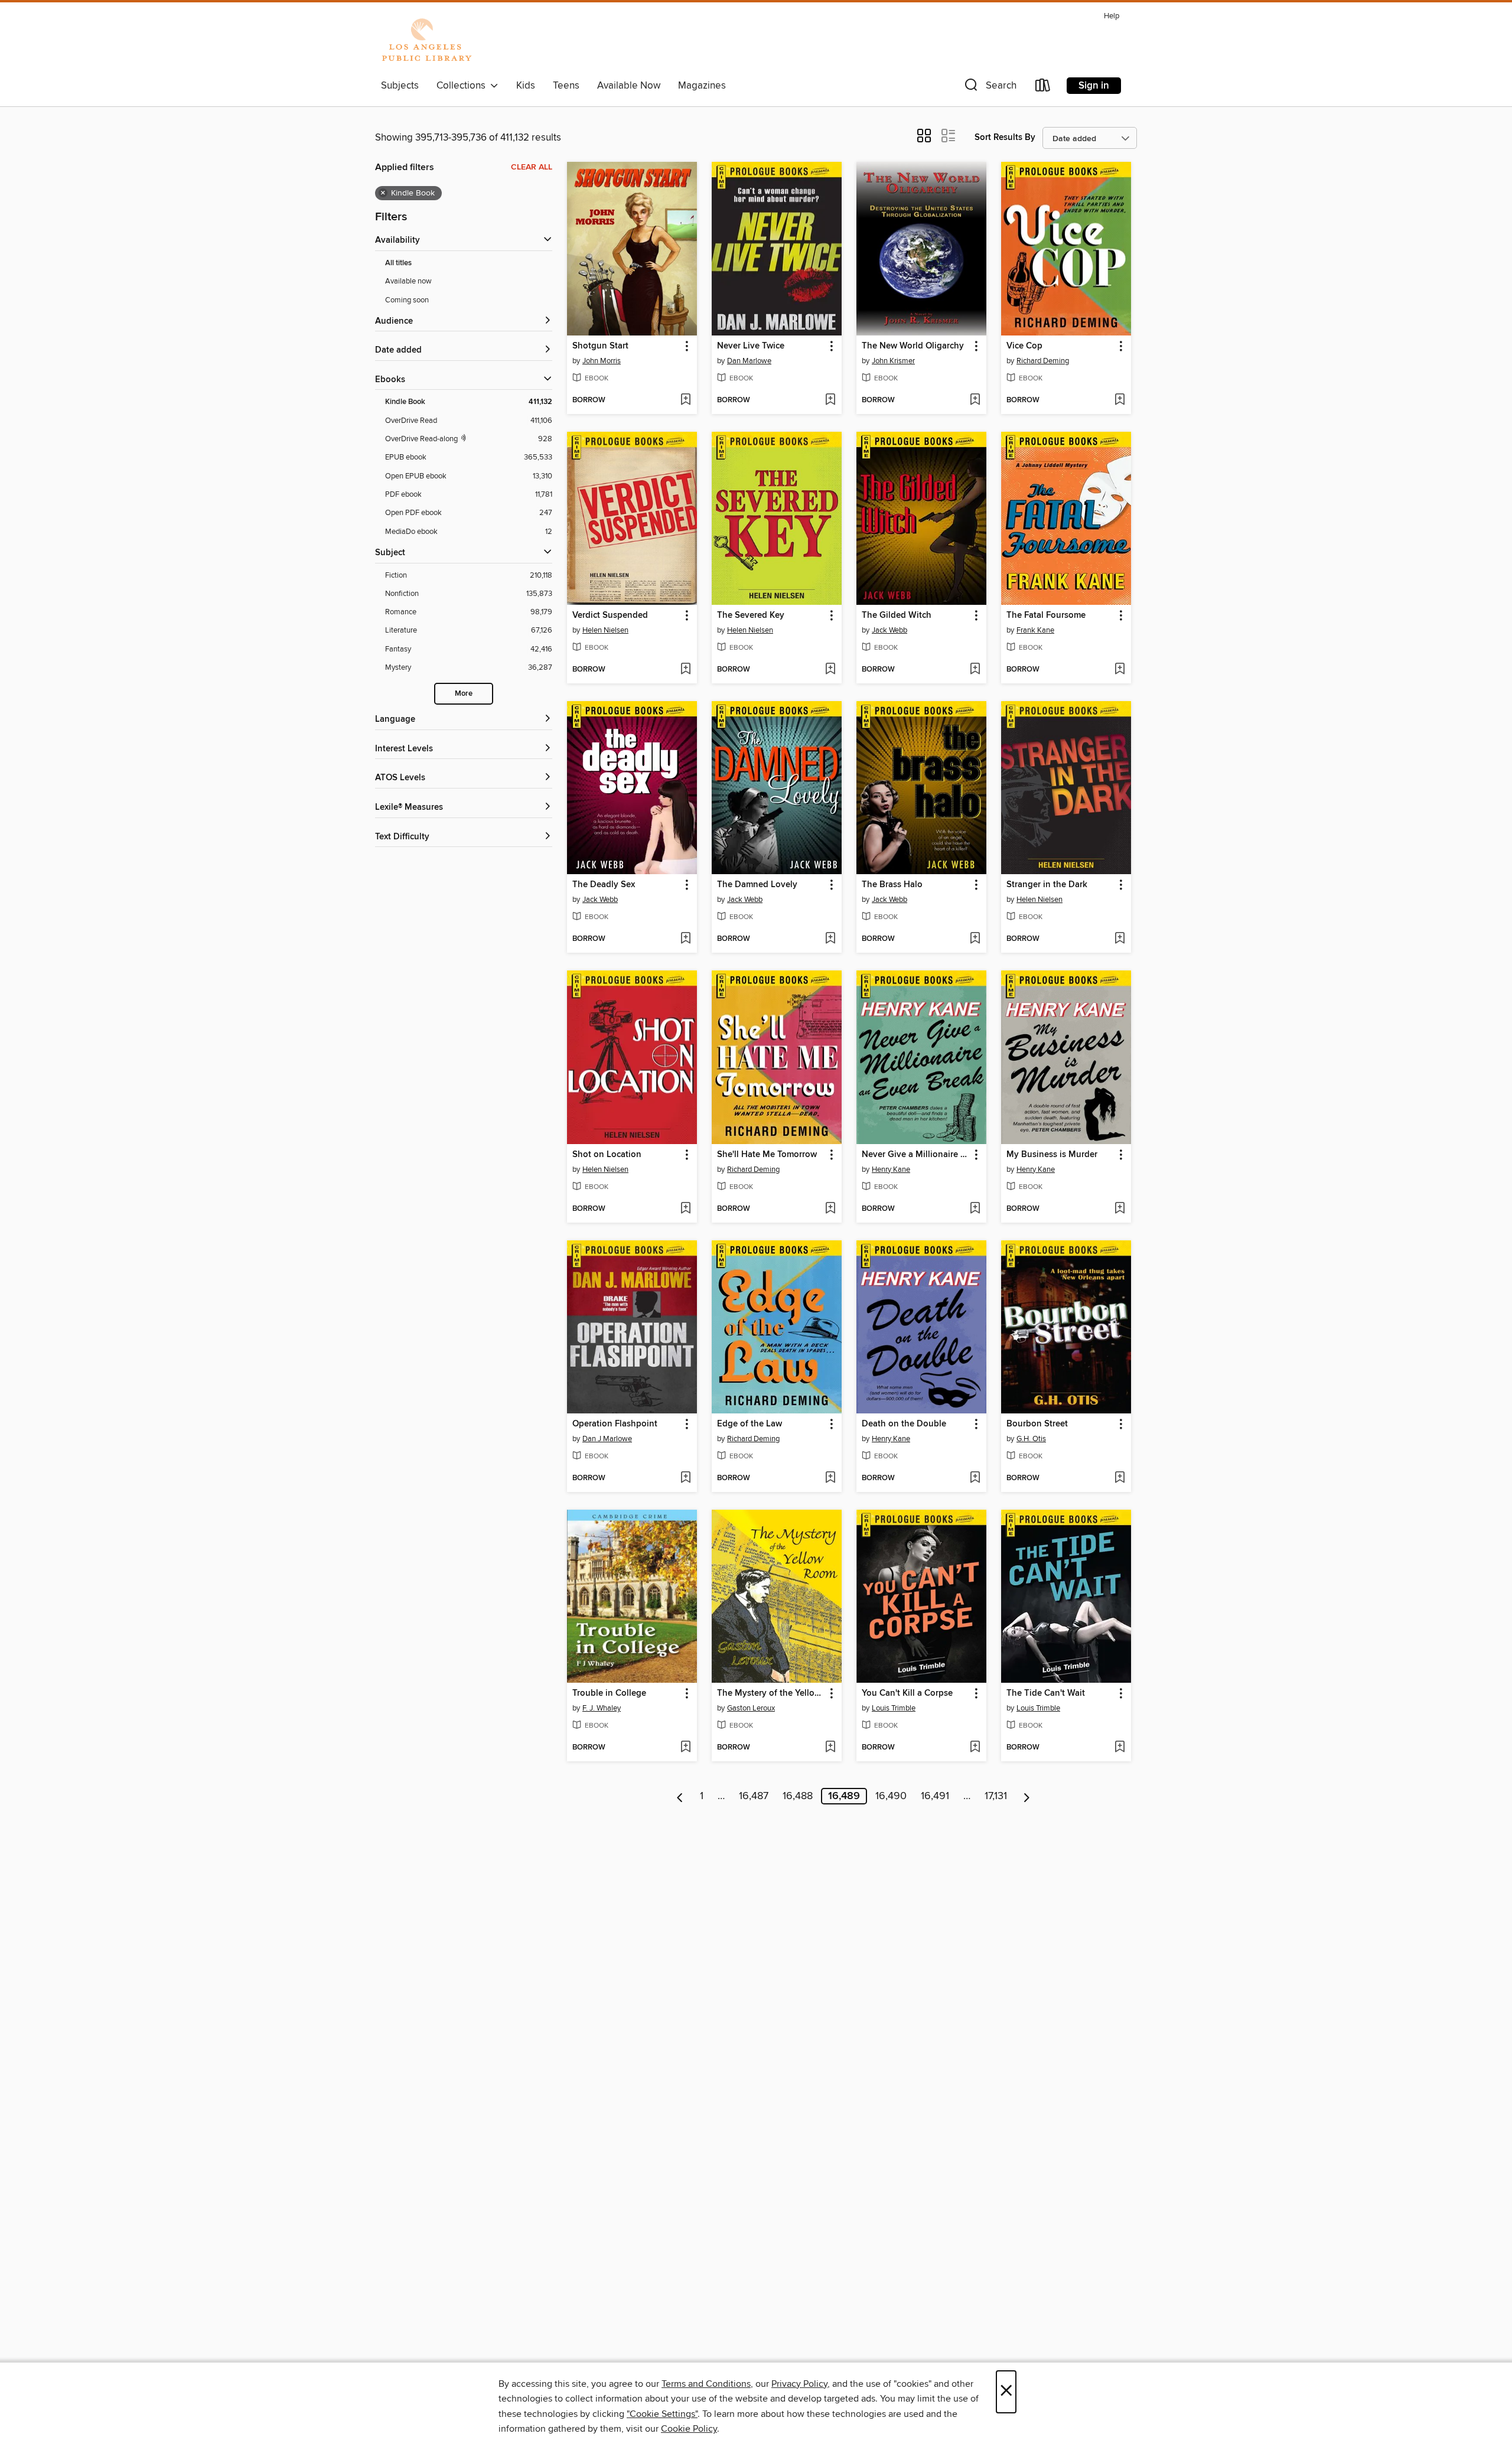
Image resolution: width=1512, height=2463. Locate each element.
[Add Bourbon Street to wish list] (1120, 1478)
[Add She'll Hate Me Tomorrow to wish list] (830, 1209)
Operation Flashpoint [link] (615, 1424)
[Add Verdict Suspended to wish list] (685, 670)
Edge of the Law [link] (750, 1424)
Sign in (1094, 86)
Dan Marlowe (749, 361)
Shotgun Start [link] (600, 346)
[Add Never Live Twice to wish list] (830, 400)
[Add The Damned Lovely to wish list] (830, 939)
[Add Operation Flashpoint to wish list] (685, 1478)
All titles (398, 263)
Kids (526, 86)
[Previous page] (680, 1796)
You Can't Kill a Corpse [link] (907, 1693)
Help (1112, 16)
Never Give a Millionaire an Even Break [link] (916, 1155)
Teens (566, 86)
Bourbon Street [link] (1037, 1424)
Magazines (702, 86)
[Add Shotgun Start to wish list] (685, 400)
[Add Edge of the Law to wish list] (830, 1478)
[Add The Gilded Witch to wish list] (975, 670)
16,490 (891, 1796)
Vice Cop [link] (1024, 346)
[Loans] (1043, 88)
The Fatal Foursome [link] (1046, 615)
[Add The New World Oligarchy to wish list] (975, 400)
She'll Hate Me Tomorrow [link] (767, 1155)
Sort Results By (1005, 137)
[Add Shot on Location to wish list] (685, 1209)
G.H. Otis (1031, 1439)
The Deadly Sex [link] (604, 885)
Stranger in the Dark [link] (1047, 885)
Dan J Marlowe (607, 1439)
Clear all (532, 167)
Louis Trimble (894, 1708)
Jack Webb (889, 630)
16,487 (754, 1796)
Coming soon (407, 300)
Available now (408, 281)
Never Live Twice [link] (751, 346)
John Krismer (893, 361)
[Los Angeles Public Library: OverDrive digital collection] (426, 41)
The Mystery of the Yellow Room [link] (771, 1693)
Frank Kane (1035, 630)
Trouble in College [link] (609, 1693)
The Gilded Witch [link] (897, 615)
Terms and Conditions (706, 2384)
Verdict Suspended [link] (610, 615)
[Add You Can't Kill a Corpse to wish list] (975, 1748)
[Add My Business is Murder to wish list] (1120, 1209)
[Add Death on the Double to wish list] (975, 1478)
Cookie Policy (689, 2429)
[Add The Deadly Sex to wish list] (685, 939)
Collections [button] (463, 86)
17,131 (996, 1796)
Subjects (400, 86)
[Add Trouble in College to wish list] (685, 1748)
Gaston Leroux (751, 1708)
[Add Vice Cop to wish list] (1120, 400)
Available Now (629, 86)
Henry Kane (891, 1169)
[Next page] (1027, 1796)
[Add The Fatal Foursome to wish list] (1120, 670)
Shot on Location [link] (607, 1155)
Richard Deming (1043, 361)
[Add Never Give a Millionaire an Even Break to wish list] (975, 1209)
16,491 (935, 1796)
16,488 (798, 1796)
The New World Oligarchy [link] (913, 346)
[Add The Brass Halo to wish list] (975, 939)
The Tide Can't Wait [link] (1046, 1693)
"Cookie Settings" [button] (662, 2414)
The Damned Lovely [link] (757, 885)
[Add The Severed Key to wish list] (830, 670)
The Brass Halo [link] (892, 885)
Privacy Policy (799, 2384)
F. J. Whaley (602, 1708)
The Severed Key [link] (751, 615)
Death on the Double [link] (904, 1424)
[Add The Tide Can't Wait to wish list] (1120, 1748)
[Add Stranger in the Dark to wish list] (1120, 939)
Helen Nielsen (605, 630)
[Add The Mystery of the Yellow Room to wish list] (830, 1748)
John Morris (602, 361)
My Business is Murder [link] (1052, 1155)
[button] (989, 88)
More (464, 694)
